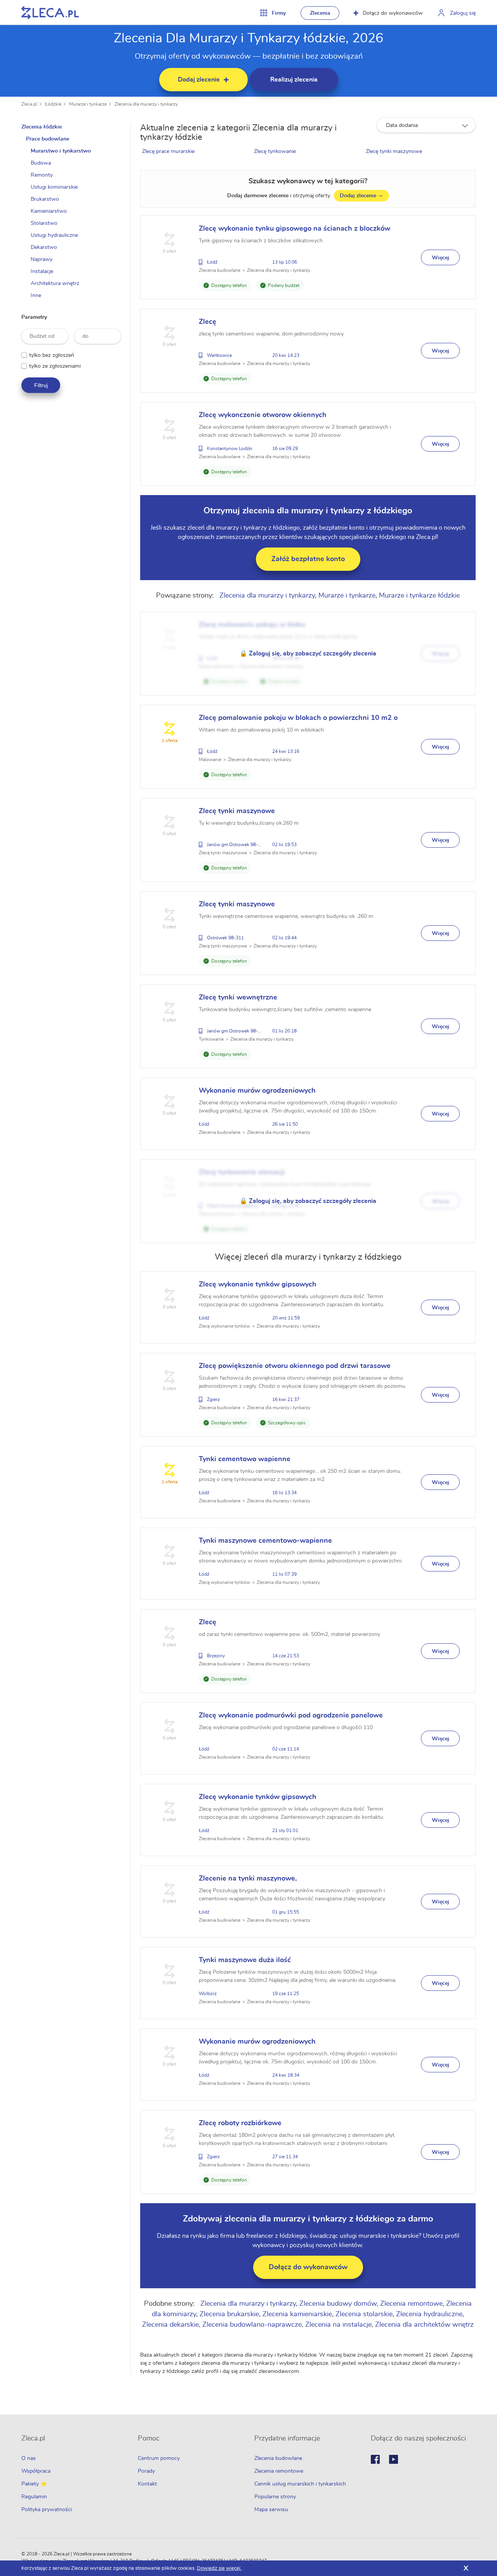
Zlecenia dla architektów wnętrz (424, 2325)
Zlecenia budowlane (278, 2458)
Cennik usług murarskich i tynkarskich (300, 2484)
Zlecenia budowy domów (338, 2304)
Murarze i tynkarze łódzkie (419, 596)
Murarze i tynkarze (88, 104)
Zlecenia (320, 13)
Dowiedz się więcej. (219, 2568)
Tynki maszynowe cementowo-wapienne (265, 1541)
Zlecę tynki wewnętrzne (238, 998)
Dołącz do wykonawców (393, 13)
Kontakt (147, 2484)
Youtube (394, 2459)
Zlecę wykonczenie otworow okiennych (263, 415)
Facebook (375, 2459)
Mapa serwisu (271, 2510)
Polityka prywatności (47, 2510)
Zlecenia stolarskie (364, 2314)
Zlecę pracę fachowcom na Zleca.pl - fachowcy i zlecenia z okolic (50, 13)
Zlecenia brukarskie (229, 2314)
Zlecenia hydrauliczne (429, 2314)
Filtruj (41, 385)
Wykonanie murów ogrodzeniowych (257, 1091)
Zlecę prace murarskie (168, 151)
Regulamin (34, 2497)
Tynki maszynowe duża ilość (245, 1960)
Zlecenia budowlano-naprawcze (252, 2325)
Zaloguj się (463, 13)
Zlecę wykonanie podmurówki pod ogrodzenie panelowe (291, 1716)
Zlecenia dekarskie (170, 2325)
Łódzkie (53, 104)
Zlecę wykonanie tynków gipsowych (258, 1285)
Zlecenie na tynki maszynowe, (248, 1879)
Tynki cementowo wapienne (245, 1459)
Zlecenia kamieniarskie (297, 2314)
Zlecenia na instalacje (338, 2325)
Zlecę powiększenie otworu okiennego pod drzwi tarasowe (295, 1366)
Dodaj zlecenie (361, 196)
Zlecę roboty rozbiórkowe (240, 2123)
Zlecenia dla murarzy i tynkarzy (146, 104)
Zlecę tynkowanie (275, 151)
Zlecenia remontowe (411, 2304)
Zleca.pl (29, 104)
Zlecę (208, 322)
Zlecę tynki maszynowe (394, 151)
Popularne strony (275, 2497)
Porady (146, 2471)
